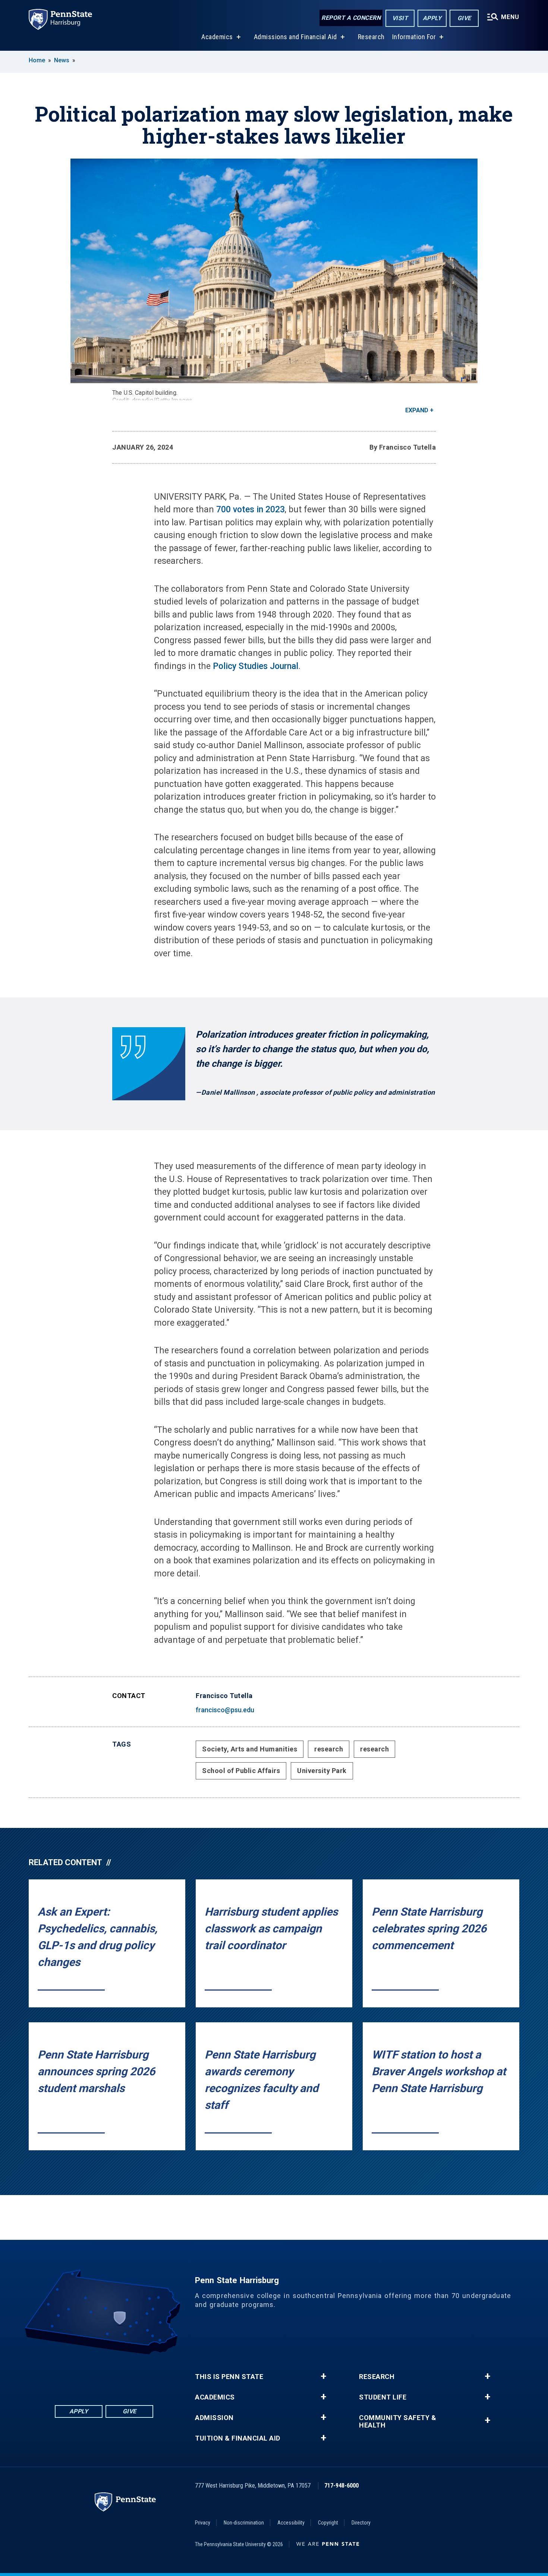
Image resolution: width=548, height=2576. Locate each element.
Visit (400, 18)
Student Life (383, 2397)
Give (464, 18)
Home (37, 60)
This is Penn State (229, 2377)
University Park (322, 1771)
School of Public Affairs (241, 1771)
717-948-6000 (341, 2486)
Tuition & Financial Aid (238, 2438)
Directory (361, 2523)
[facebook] (65, 2375)
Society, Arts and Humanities (250, 1749)
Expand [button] (417, 410)
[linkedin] (85, 2375)
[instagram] (143, 2375)
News (62, 60)
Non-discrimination (244, 2523)
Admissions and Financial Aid (295, 37)
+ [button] (323, 2376)
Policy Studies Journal (256, 666)
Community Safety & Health (398, 2422)
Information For (414, 37)
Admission (214, 2418)
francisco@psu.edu (225, 1710)
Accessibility (291, 2523)
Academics (217, 37)
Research (371, 37)
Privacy (203, 2523)
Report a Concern (351, 18)
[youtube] (123, 2375)
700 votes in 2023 (251, 509)
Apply (432, 18)
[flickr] (104, 2375)
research (329, 1749)
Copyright (328, 2523)
